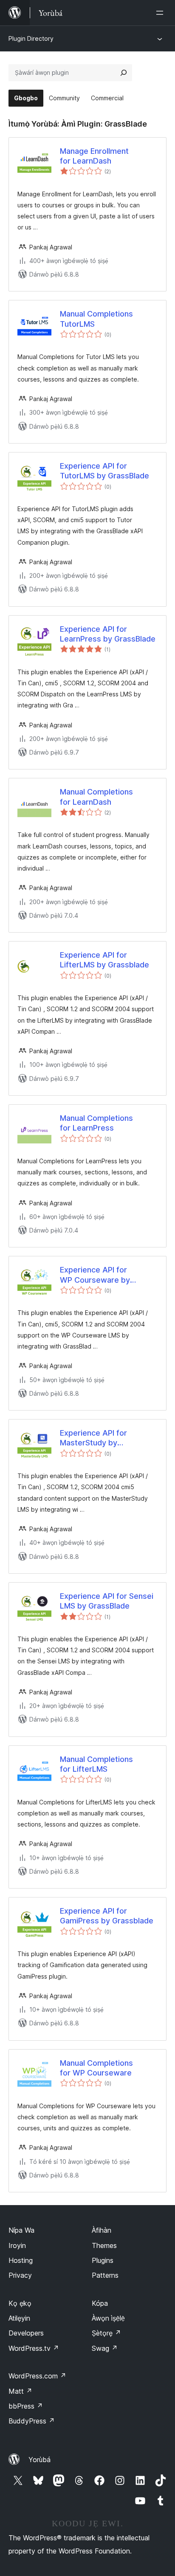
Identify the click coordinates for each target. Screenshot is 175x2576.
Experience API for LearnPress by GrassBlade (108, 634)
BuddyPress (32, 2421)
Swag (105, 2348)
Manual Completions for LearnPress (96, 1123)
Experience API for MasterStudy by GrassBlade (93, 1438)
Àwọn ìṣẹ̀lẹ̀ (108, 2318)
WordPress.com (37, 2376)
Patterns (105, 2275)
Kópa (100, 2303)
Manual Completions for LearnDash (96, 797)
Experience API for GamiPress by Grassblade (107, 1916)
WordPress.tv (34, 2348)
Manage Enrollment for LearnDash (94, 156)
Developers (26, 2333)
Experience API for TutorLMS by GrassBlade (104, 471)
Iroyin (17, 2245)
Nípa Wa (21, 2230)
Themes (104, 2245)
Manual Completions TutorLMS (96, 319)
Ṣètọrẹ (106, 2333)
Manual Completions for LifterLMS (96, 1764)
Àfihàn (102, 2230)
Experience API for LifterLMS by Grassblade (104, 960)
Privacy (20, 2275)
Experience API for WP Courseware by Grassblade (95, 1275)
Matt (20, 2391)
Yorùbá (40, 2460)
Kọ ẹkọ (20, 2303)
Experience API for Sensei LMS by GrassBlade (107, 1601)
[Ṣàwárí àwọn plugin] (124, 73)
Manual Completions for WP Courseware (96, 2068)
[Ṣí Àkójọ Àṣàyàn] (161, 13)
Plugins (103, 2260)
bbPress (26, 2406)
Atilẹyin (19, 2318)
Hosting (21, 2260)
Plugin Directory (31, 38)
